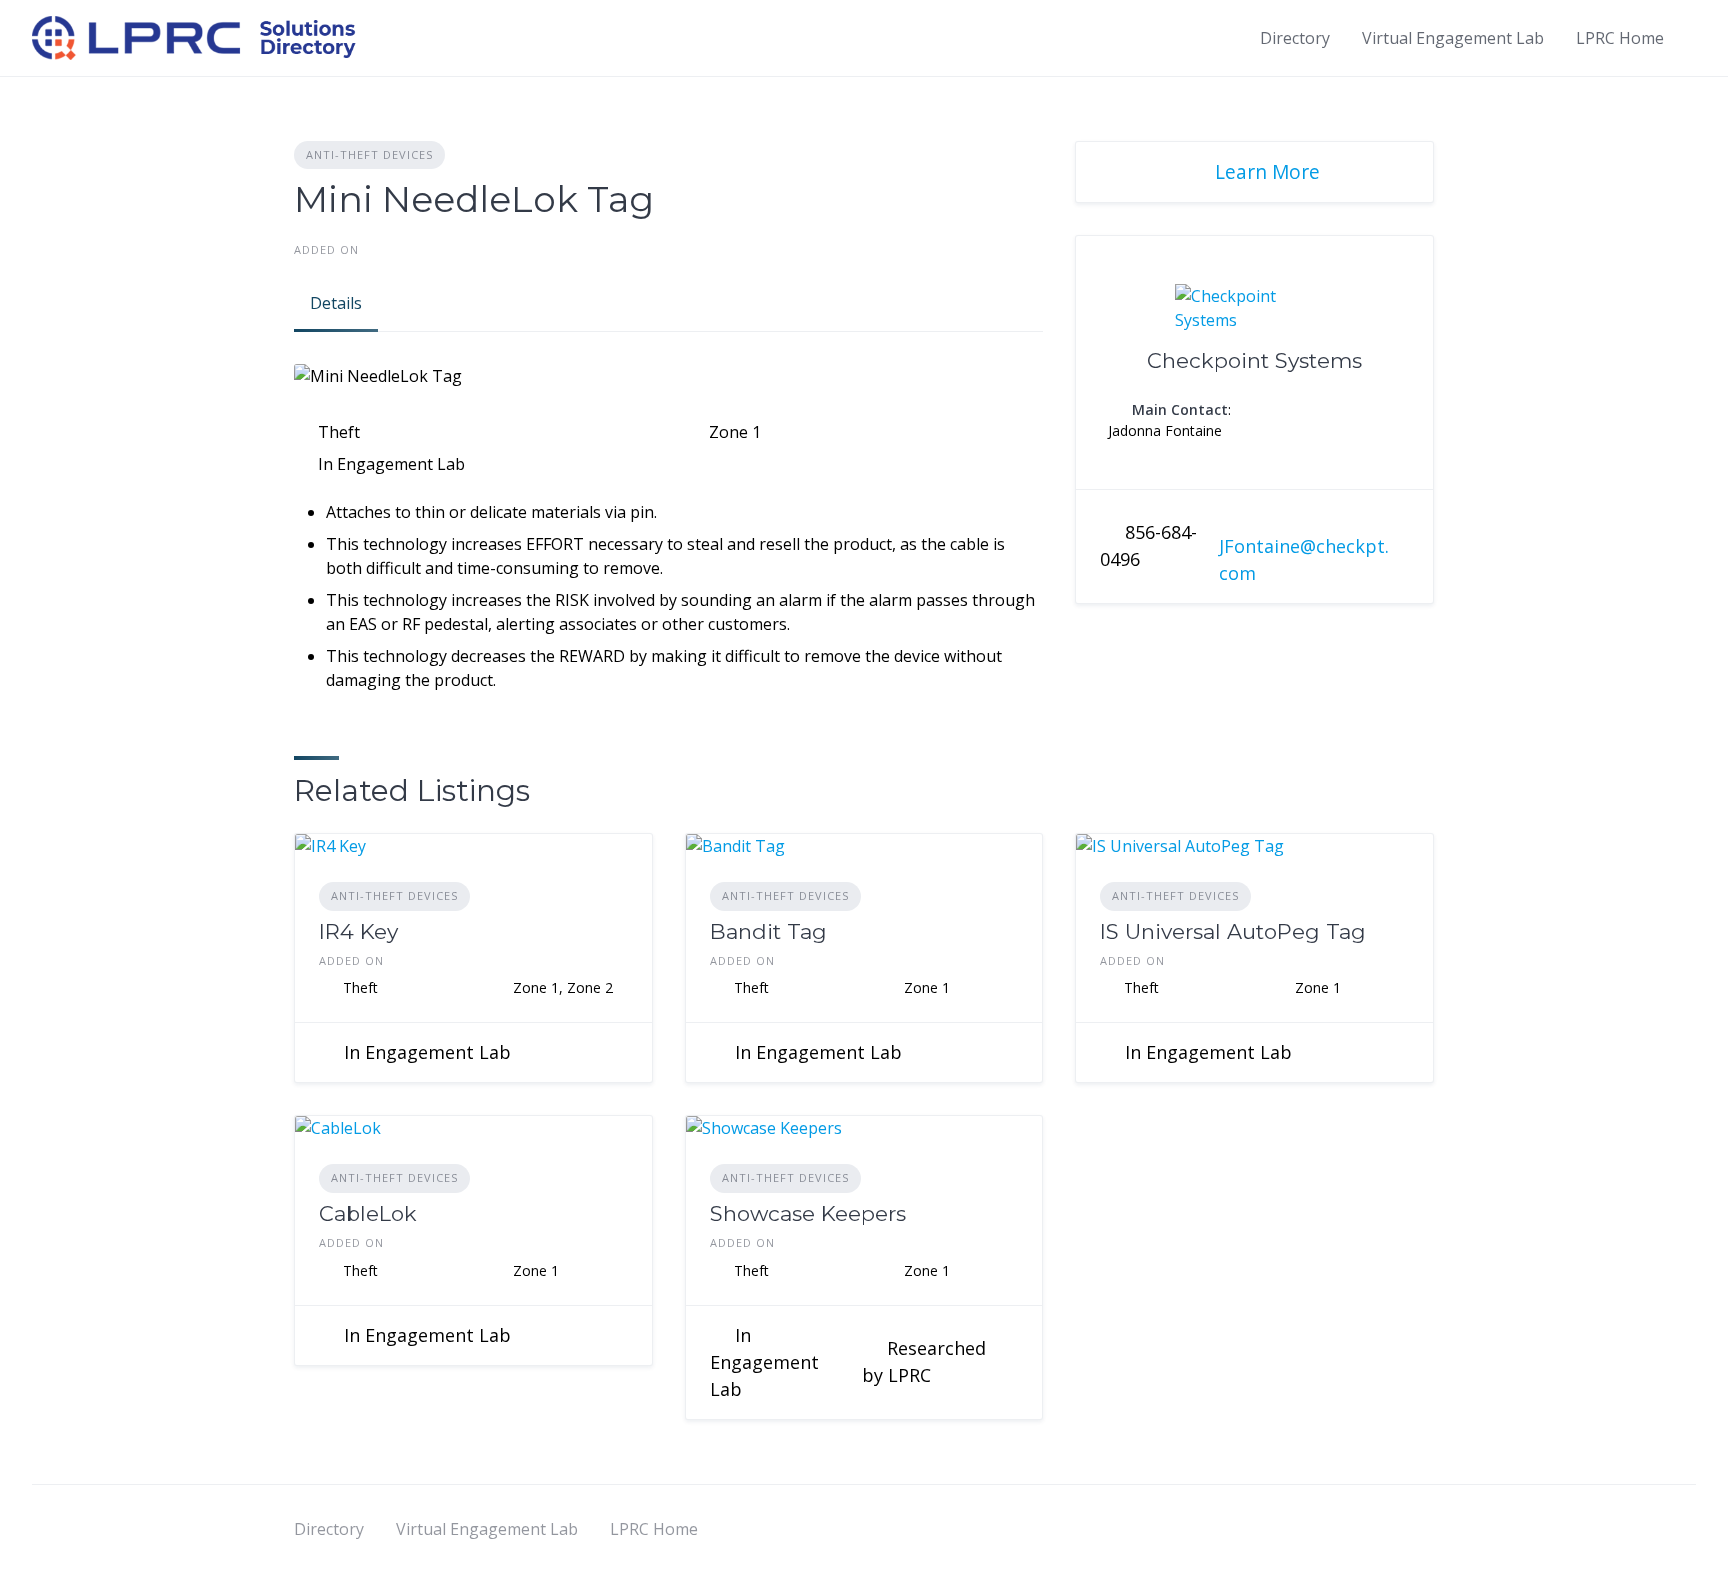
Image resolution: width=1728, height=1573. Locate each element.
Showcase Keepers (808, 1213)
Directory (1295, 38)
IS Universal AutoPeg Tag (1233, 931)
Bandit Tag (768, 931)
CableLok (368, 1213)
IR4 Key (358, 931)
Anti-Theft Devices (369, 154)
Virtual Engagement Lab (1453, 38)
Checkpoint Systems (1254, 360)
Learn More (1267, 171)
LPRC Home (1620, 38)
